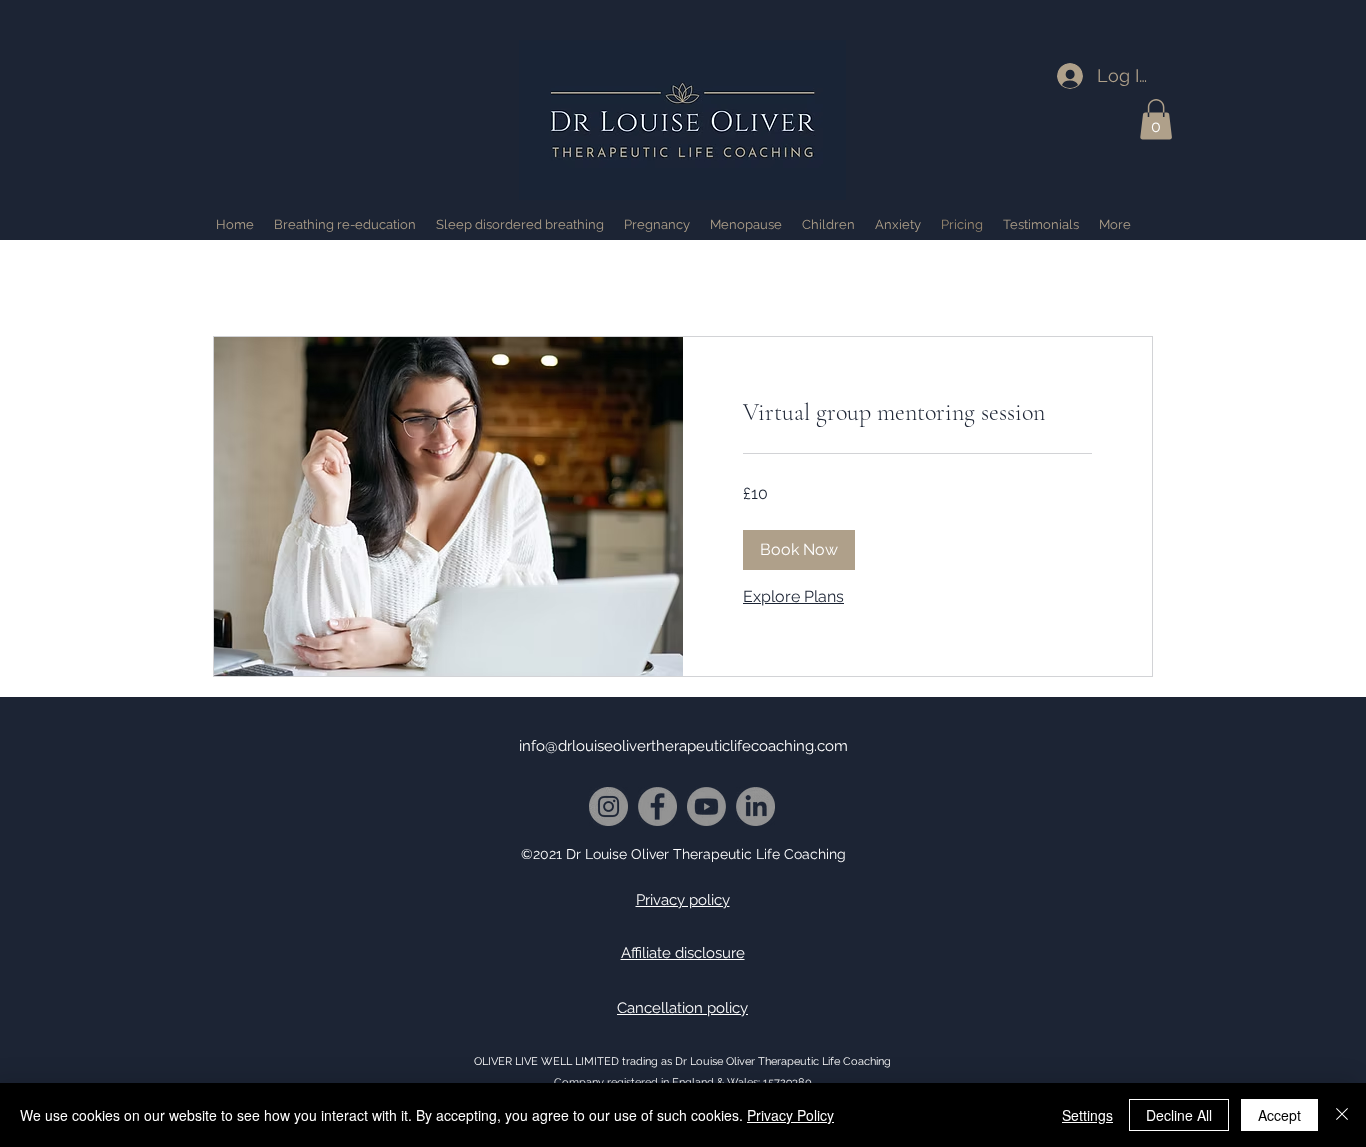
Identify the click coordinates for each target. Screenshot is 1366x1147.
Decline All (1179, 1115)
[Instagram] (608, 806)
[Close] (1342, 1115)
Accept (1279, 1115)
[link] (917, 413)
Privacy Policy (790, 1115)
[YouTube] (706, 806)
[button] (1156, 119)
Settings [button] (1087, 1115)
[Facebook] (657, 806)
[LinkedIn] (755, 806)
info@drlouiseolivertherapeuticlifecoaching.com (683, 746)
